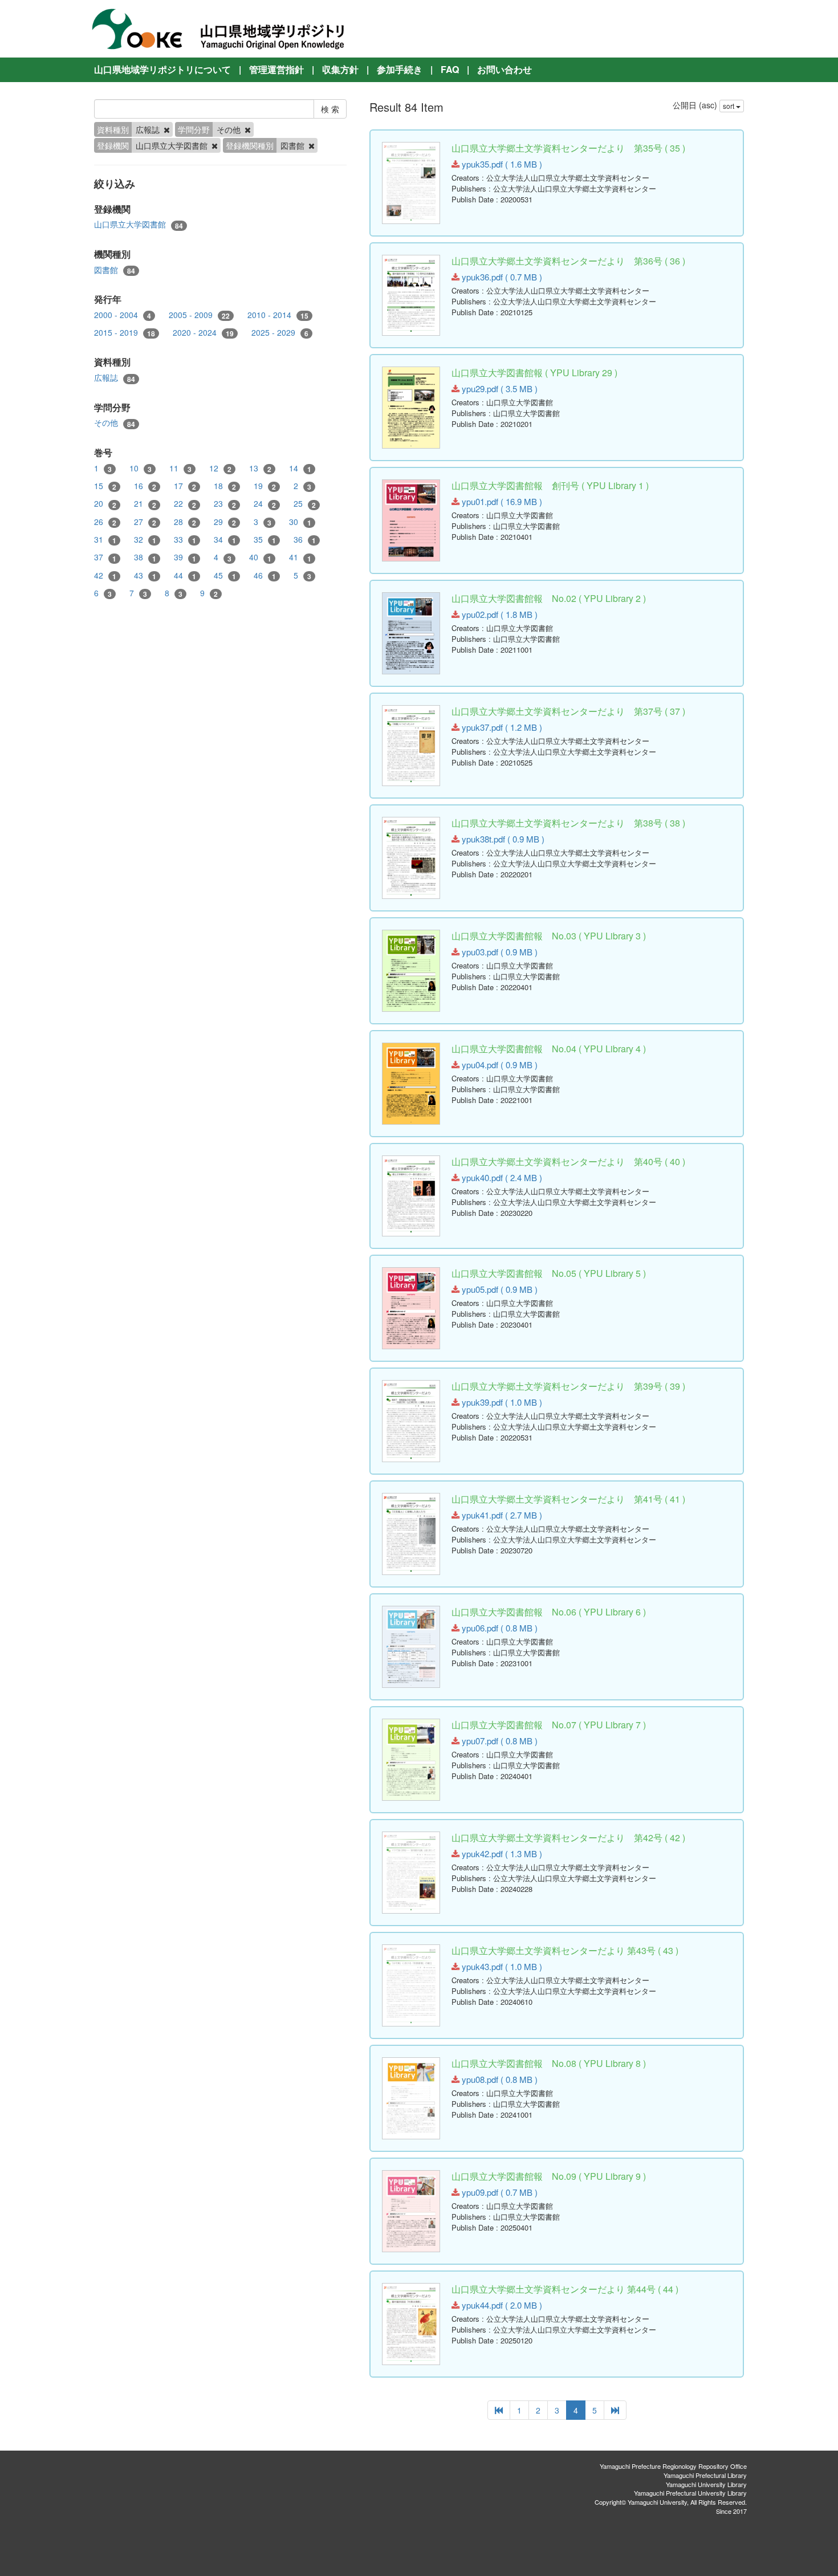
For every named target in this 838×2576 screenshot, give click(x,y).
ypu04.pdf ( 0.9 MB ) (499, 1065)
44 (185, 575)
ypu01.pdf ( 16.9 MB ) (501, 501)
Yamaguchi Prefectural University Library (690, 2493)
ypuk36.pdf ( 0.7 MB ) (501, 277)
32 (145, 540)
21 (145, 504)
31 (105, 540)
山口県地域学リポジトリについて (162, 69)
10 (141, 468)
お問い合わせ (505, 69)
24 (265, 504)
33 (185, 540)
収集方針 (340, 69)
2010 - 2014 (278, 315)
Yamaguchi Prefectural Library (705, 2475)
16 (145, 486)
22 (185, 504)
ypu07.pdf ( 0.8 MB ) (499, 1741)
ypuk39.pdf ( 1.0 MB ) (501, 1402)
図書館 (115, 270)
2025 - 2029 (280, 333)
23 (225, 504)
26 (105, 522)
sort (729, 106)
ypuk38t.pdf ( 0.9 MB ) (502, 839)
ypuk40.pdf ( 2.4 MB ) (501, 1177)
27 (145, 522)
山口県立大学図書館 (139, 224)
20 (105, 504)
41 (300, 557)
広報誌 (115, 378)
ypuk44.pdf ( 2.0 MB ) (501, 2305)
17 (185, 486)
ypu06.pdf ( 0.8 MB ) (499, 1628)
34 (225, 540)
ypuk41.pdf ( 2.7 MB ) (501, 1515)
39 (185, 557)
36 (305, 540)
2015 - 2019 (125, 333)
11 (180, 468)
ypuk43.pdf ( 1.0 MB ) (501, 1966)
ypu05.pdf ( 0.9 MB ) (499, 1289)
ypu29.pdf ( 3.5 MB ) (499, 388)
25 (305, 504)
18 (225, 486)
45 (225, 575)
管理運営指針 (276, 69)
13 (260, 468)
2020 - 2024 (203, 333)
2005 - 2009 (199, 315)
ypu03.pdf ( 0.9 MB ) (499, 952)
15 (105, 486)
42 (105, 575)
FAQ (450, 69)
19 (265, 486)
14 (300, 468)
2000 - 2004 (123, 315)
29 (225, 522)
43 (145, 575)
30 (300, 522)
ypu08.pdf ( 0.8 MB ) (499, 2079)
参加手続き (400, 69)
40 (260, 557)
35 (265, 540)
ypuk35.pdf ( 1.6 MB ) (501, 164)
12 (220, 468)
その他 (115, 423)
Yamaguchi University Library (706, 2484)
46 (265, 575)
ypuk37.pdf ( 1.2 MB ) (501, 727)
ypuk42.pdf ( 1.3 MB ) (501, 1853)
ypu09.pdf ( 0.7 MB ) (499, 2192)
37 (105, 557)
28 (185, 522)
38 (145, 557)
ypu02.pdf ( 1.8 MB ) (499, 614)
